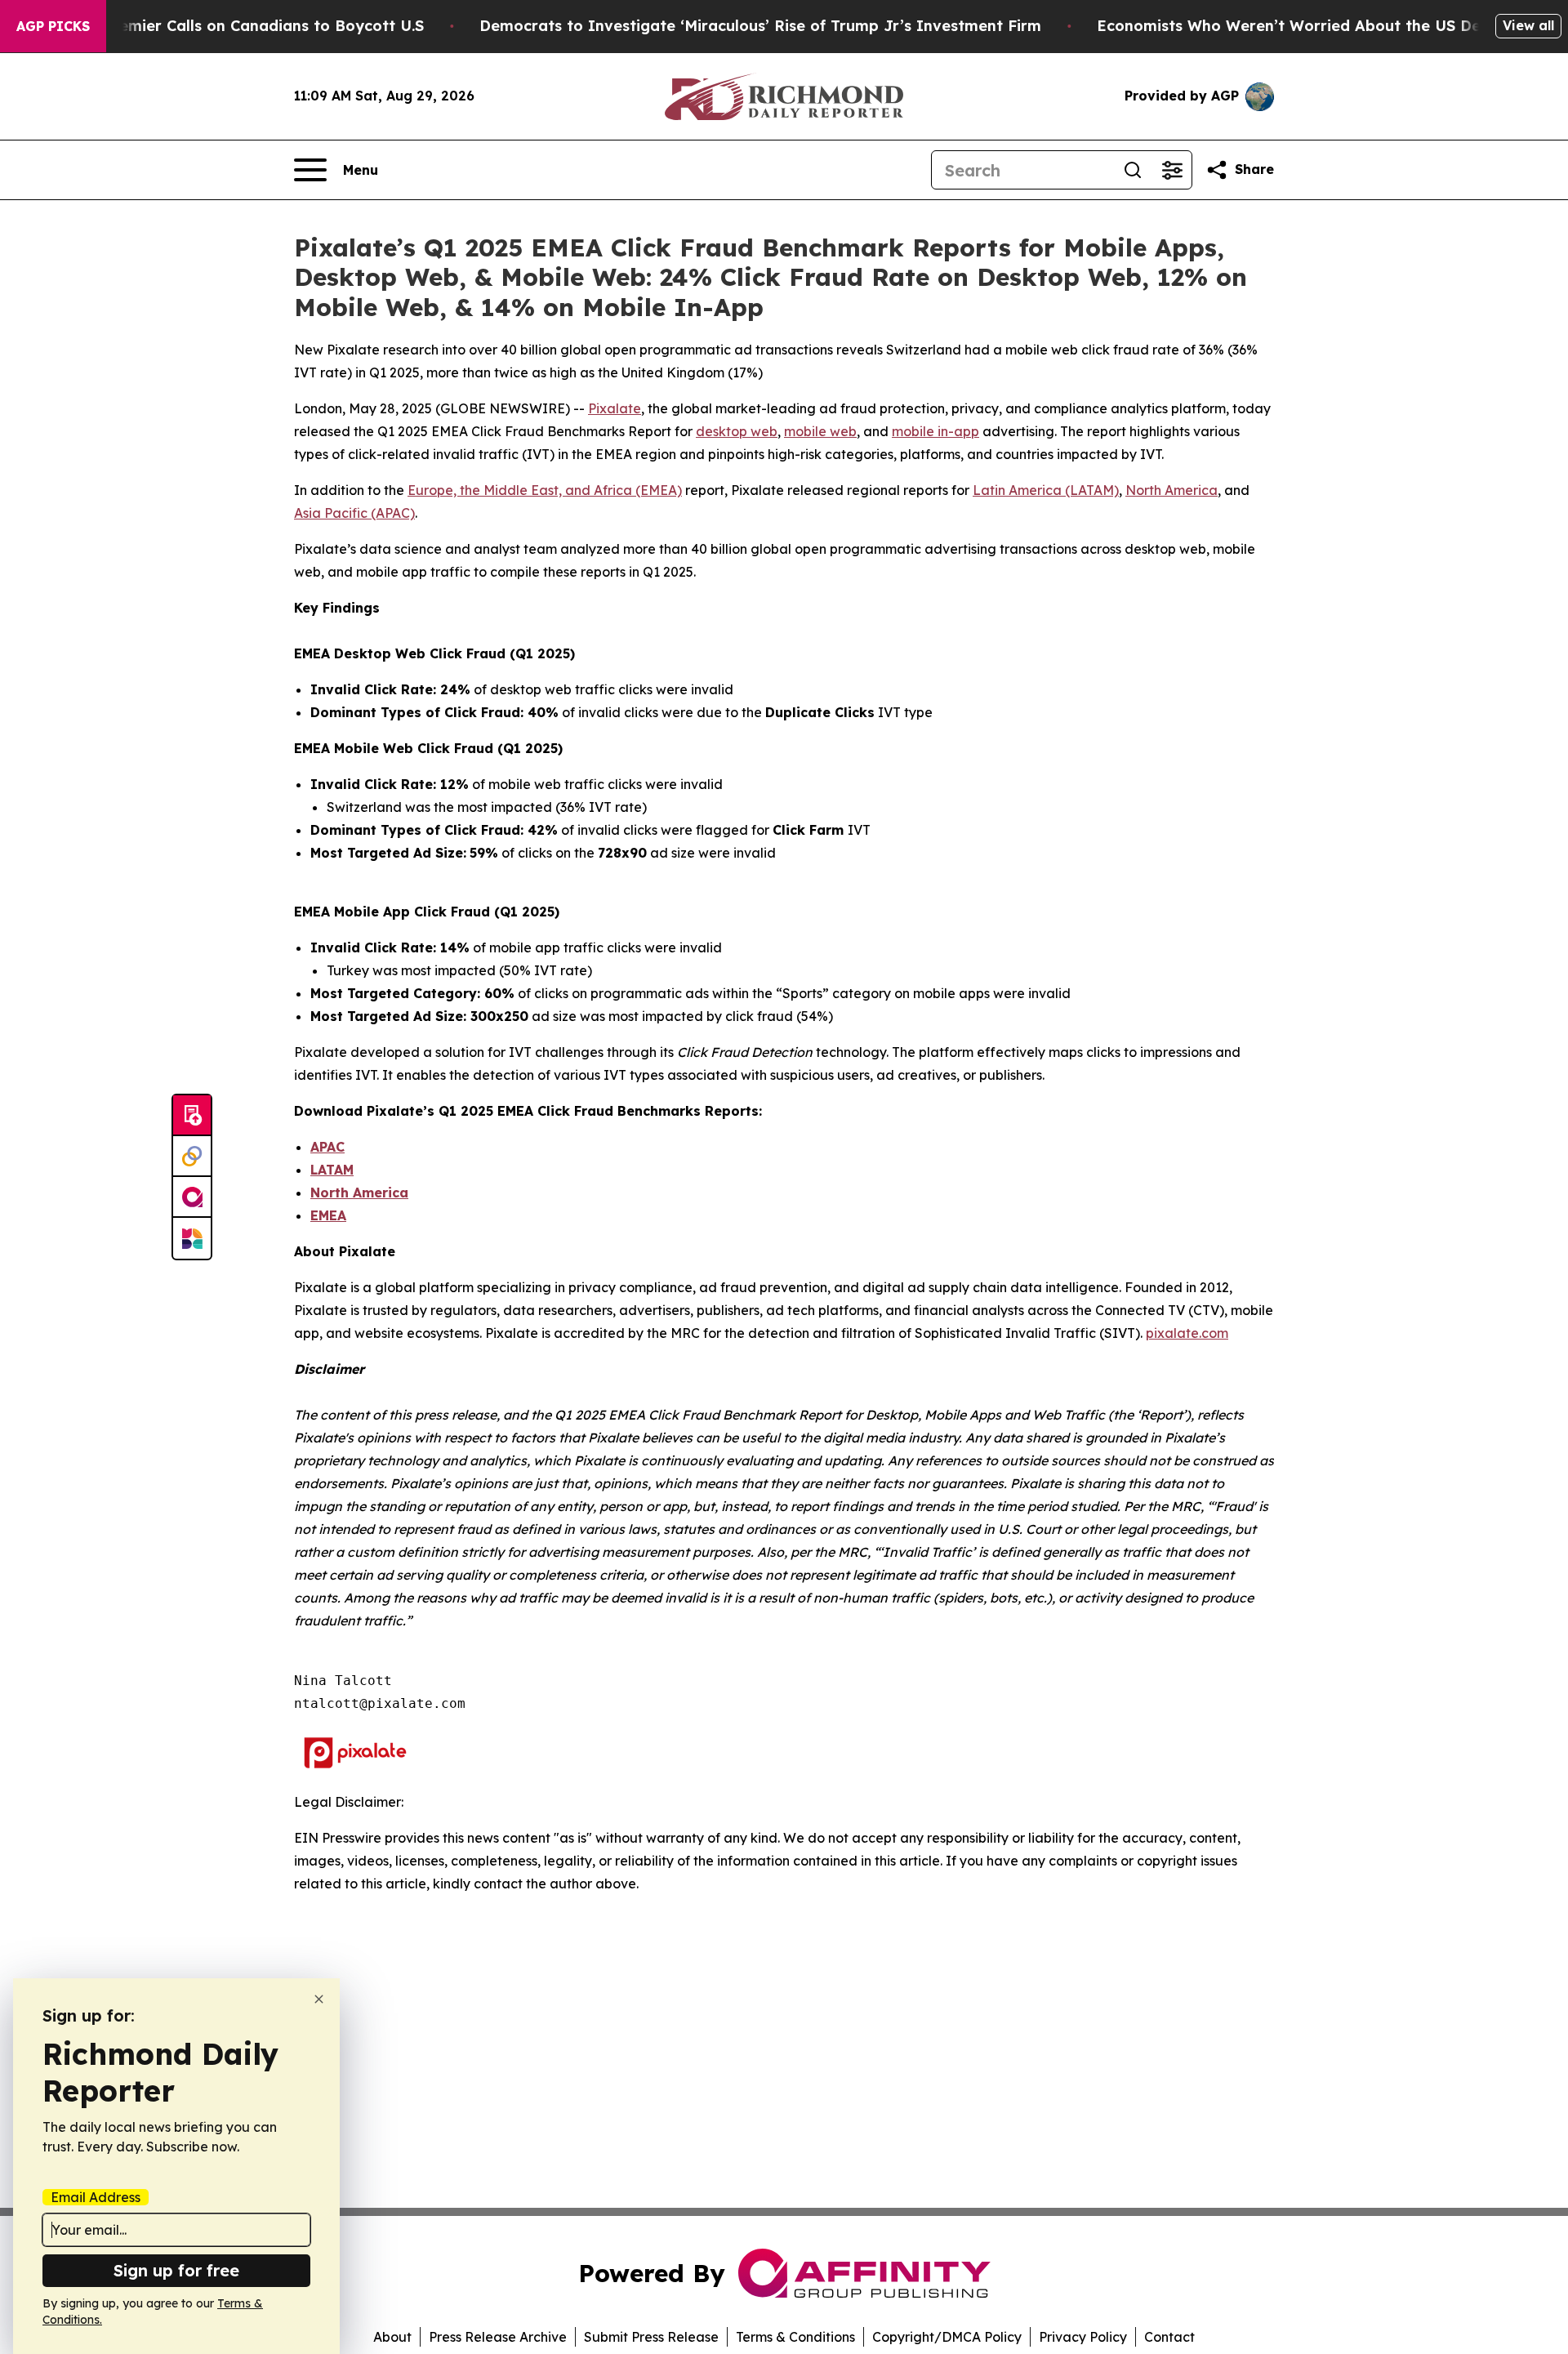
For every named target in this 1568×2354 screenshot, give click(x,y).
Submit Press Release (651, 2337)
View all (1528, 25)
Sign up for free (176, 2270)
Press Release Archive (498, 2337)
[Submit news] (192, 1116)
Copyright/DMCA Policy (947, 2337)
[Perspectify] (192, 1157)
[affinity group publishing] (192, 1197)
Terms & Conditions (795, 2337)
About (392, 2337)
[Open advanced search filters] (1172, 170)
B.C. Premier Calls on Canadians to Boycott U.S (247, 26)
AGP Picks (53, 26)
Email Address (96, 2197)
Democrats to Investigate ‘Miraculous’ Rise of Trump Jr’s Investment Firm (760, 26)
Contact (1169, 2337)
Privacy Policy (1083, 2337)
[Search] (1133, 170)
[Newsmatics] (192, 1238)
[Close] (319, 1999)
